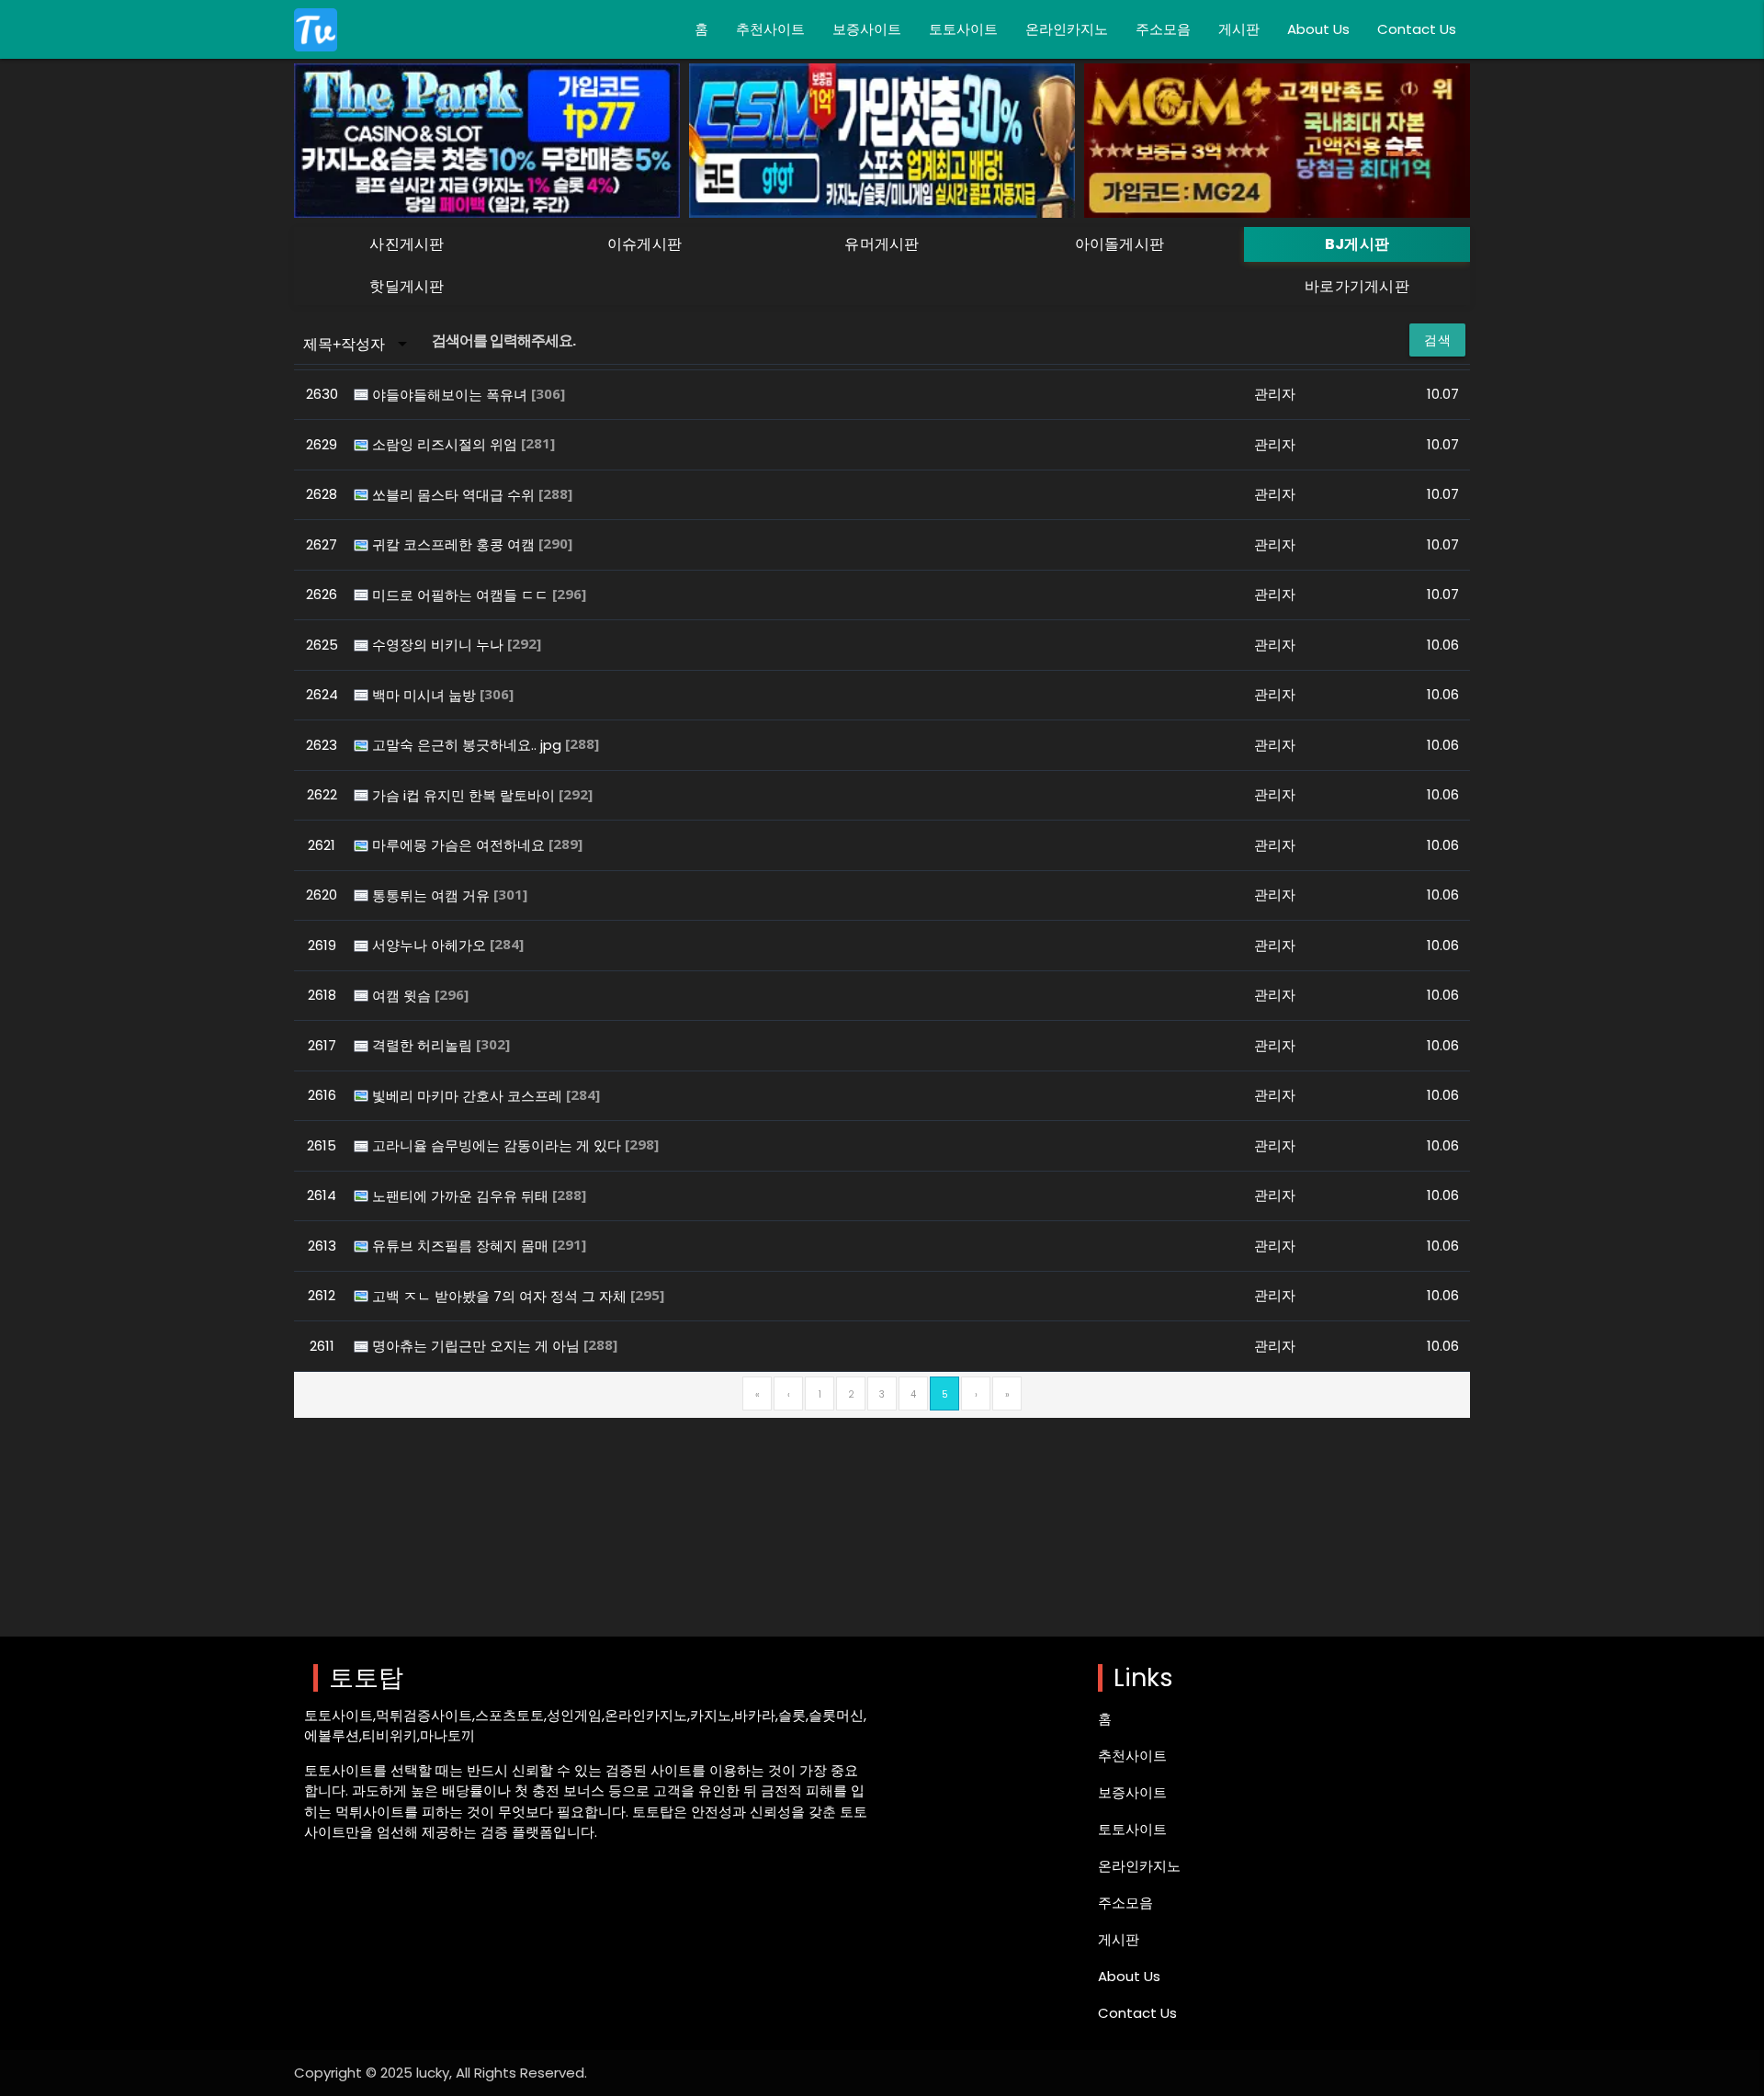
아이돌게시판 (1120, 244)
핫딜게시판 (407, 286)
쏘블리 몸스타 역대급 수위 (455, 495)
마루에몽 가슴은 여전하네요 (460, 845)
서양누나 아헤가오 (431, 945)
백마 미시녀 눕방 (426, 695)
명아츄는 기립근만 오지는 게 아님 (478, 1346)
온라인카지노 (1067, 29)
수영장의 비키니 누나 (440, 645)
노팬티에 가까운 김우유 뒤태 (462, 1196)
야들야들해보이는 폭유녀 (452, 395)
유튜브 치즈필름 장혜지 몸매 (462, 1246)
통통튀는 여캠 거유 (433, 895)
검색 (1437, 340)
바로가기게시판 (1357, 286)
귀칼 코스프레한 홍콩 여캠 (455, 544)
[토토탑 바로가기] (316, 29)
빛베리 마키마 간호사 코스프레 (469, 1096)
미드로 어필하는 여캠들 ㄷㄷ (462, 595)
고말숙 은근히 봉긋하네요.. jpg (469, 745)
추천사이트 (770, 29)
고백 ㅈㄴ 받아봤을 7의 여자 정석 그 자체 (501, 1296)
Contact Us (1417, 29)
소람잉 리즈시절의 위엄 (447, 444)
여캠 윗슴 (403, 996)
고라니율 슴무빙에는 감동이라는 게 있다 (498, 1145)
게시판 (1239, 29)
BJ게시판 (1357, 244)
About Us (1318, 29)
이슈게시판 (645, 244)
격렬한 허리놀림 (424, 1045)
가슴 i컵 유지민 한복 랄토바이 (465, 795)
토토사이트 (963, 29)
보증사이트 (867, 29)
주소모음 (1163, 29)
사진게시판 (407, 244)
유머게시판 (882, 244)
